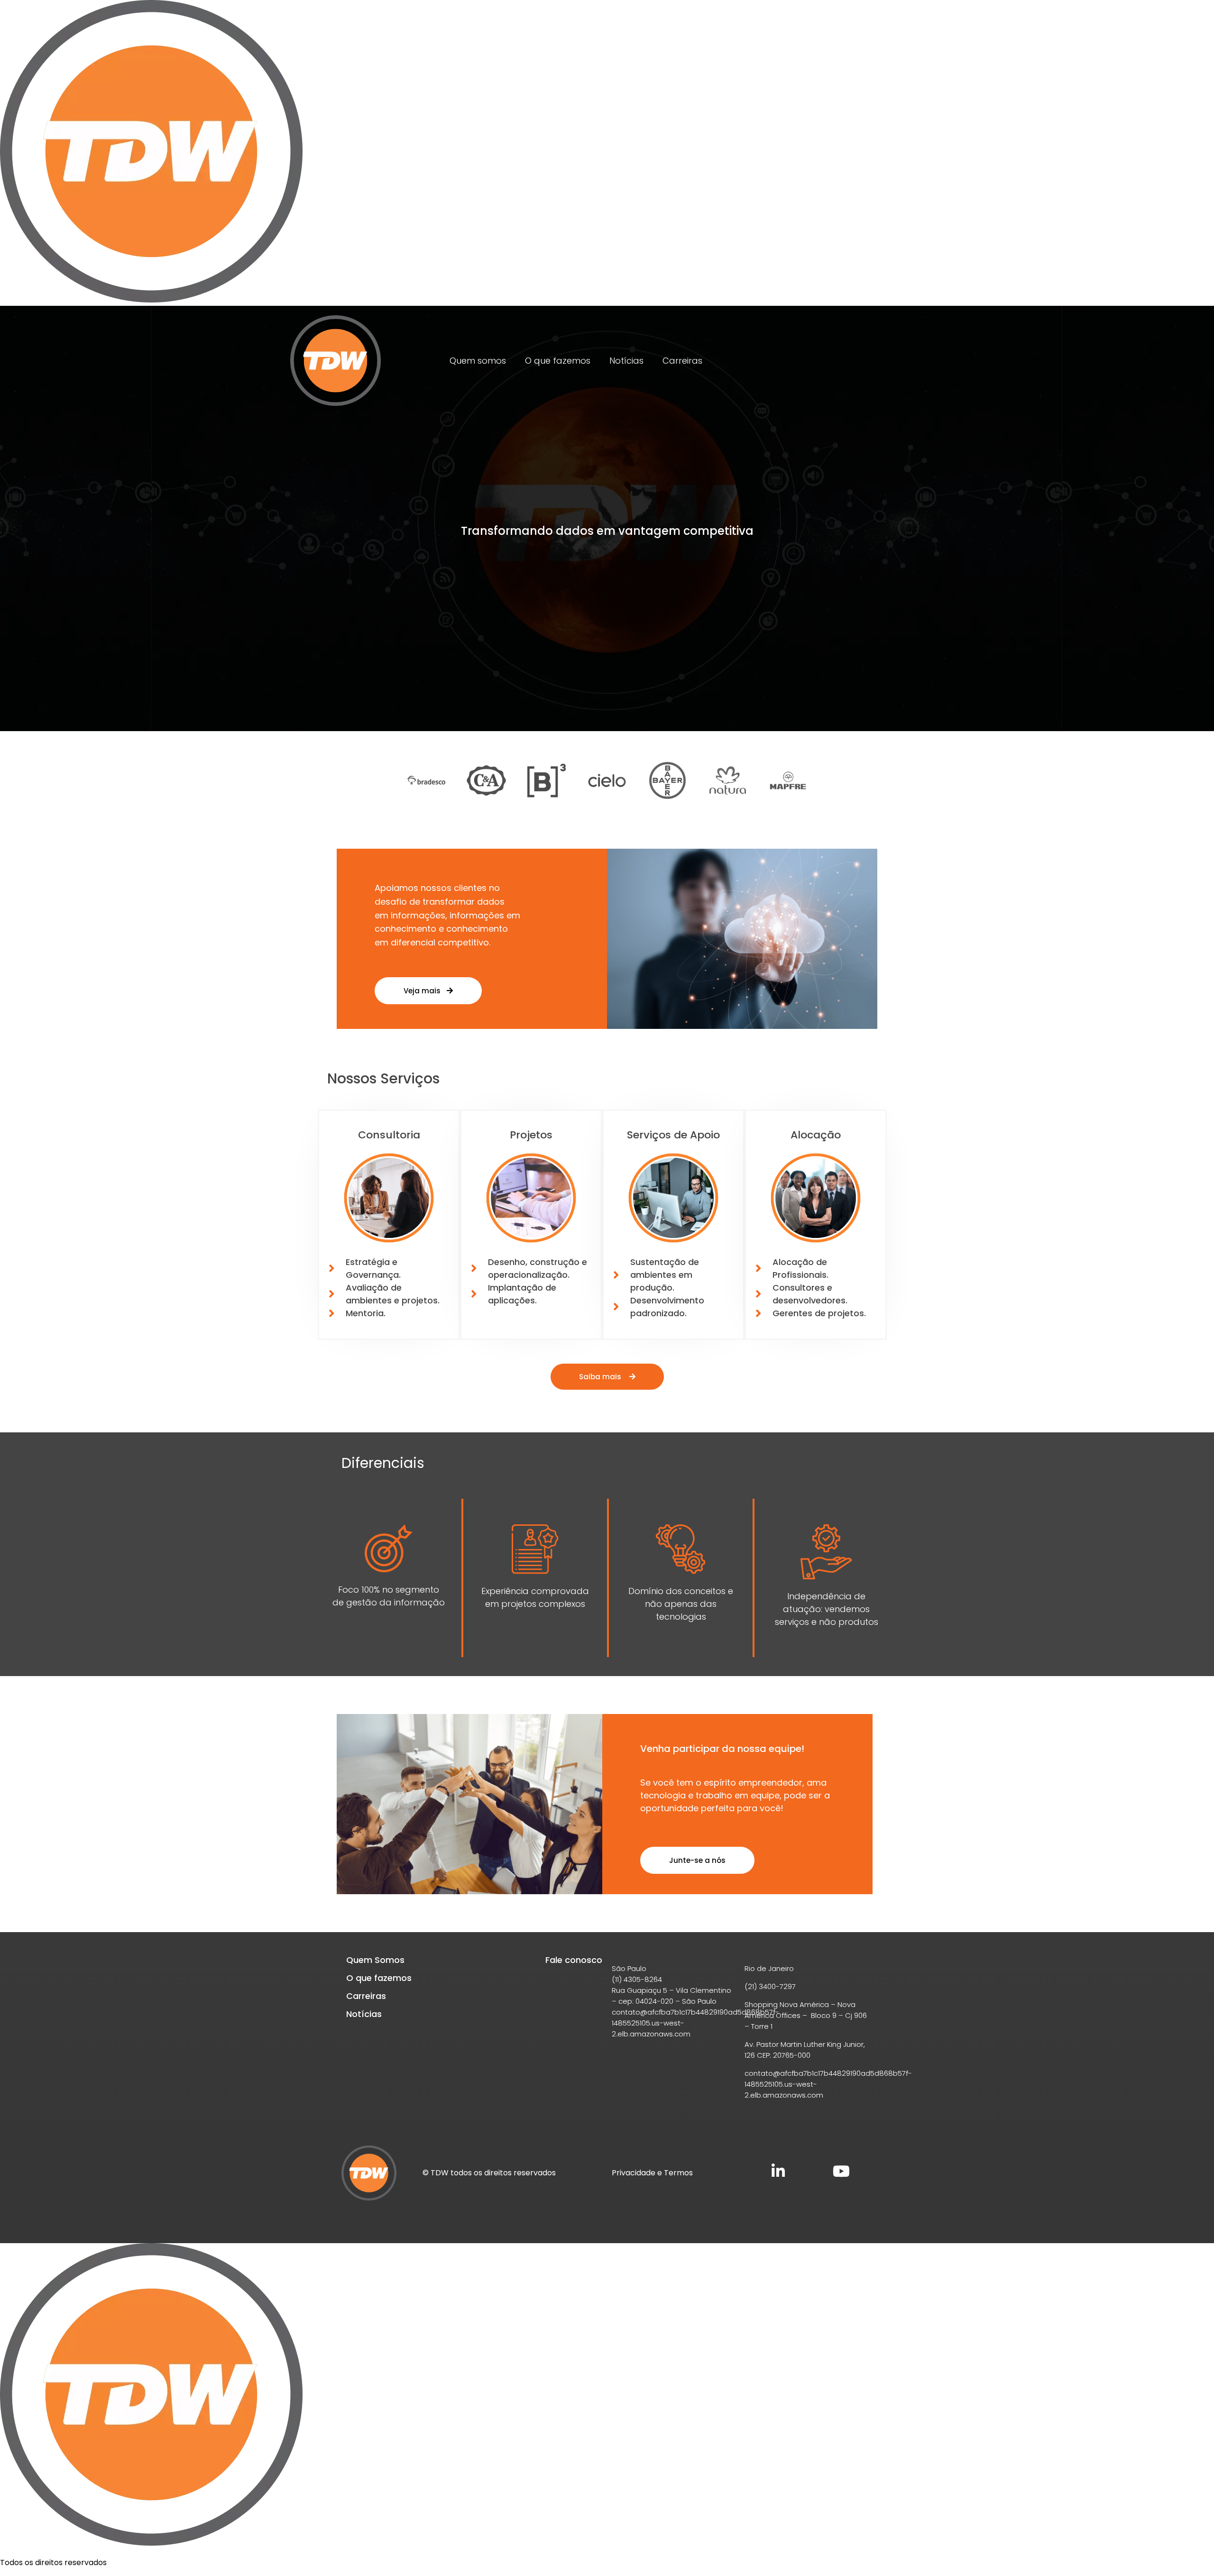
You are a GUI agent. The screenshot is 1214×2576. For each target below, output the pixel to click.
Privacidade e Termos (652, 2173)
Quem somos (478, 361)
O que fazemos (558, 361)
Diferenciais (383, 1463)
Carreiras (682, 361)
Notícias (626, 361)
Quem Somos (375, 1960)
